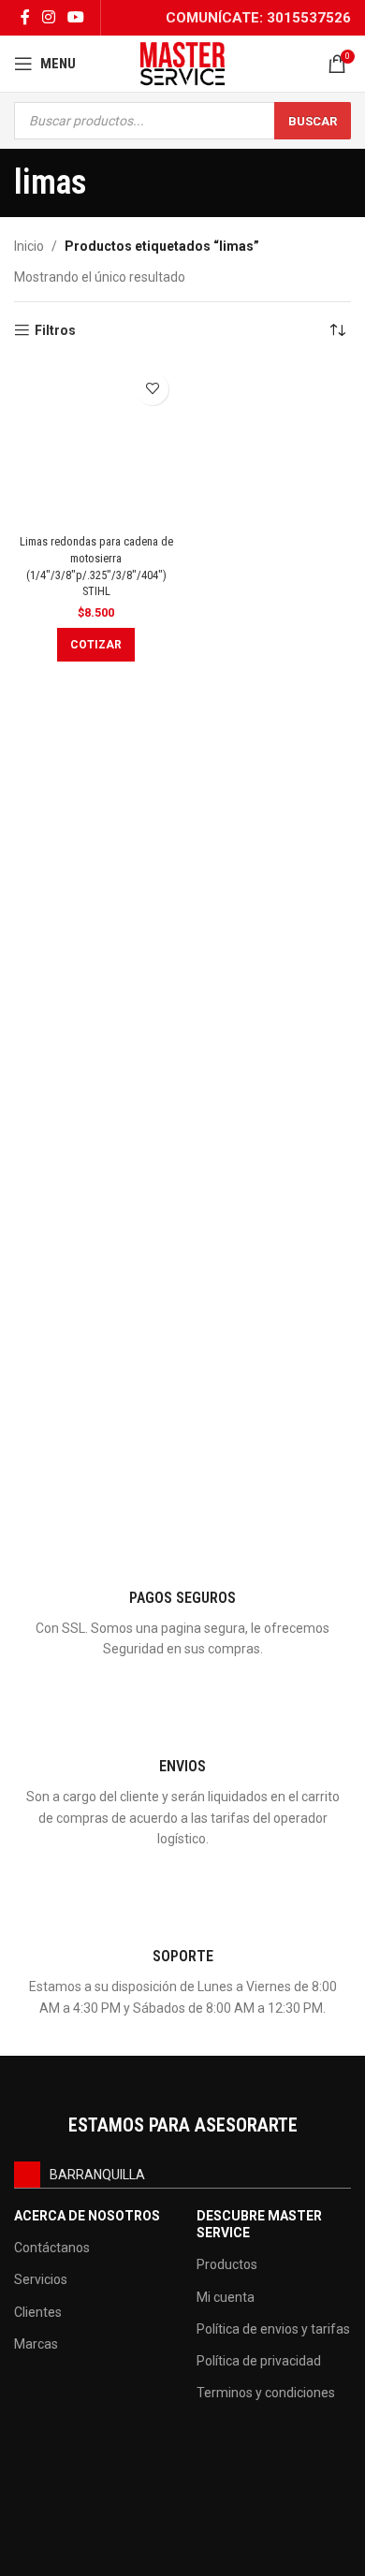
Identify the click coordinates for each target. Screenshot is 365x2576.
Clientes (38, 2312)
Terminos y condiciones (266, 2393)
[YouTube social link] (76, 17)
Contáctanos (52, 2248)
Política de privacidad (259, 2361)
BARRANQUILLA (97, 2175)
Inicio (29, 246)
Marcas (36, 2344)
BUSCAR (313, 121)
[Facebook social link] (25, 17)
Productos (227, 2264)
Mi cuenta (226, 2297)
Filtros (55, 330)
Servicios (41, 2279)
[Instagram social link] (48, 17)
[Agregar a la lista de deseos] (152, 389)
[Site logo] (182, 63)
